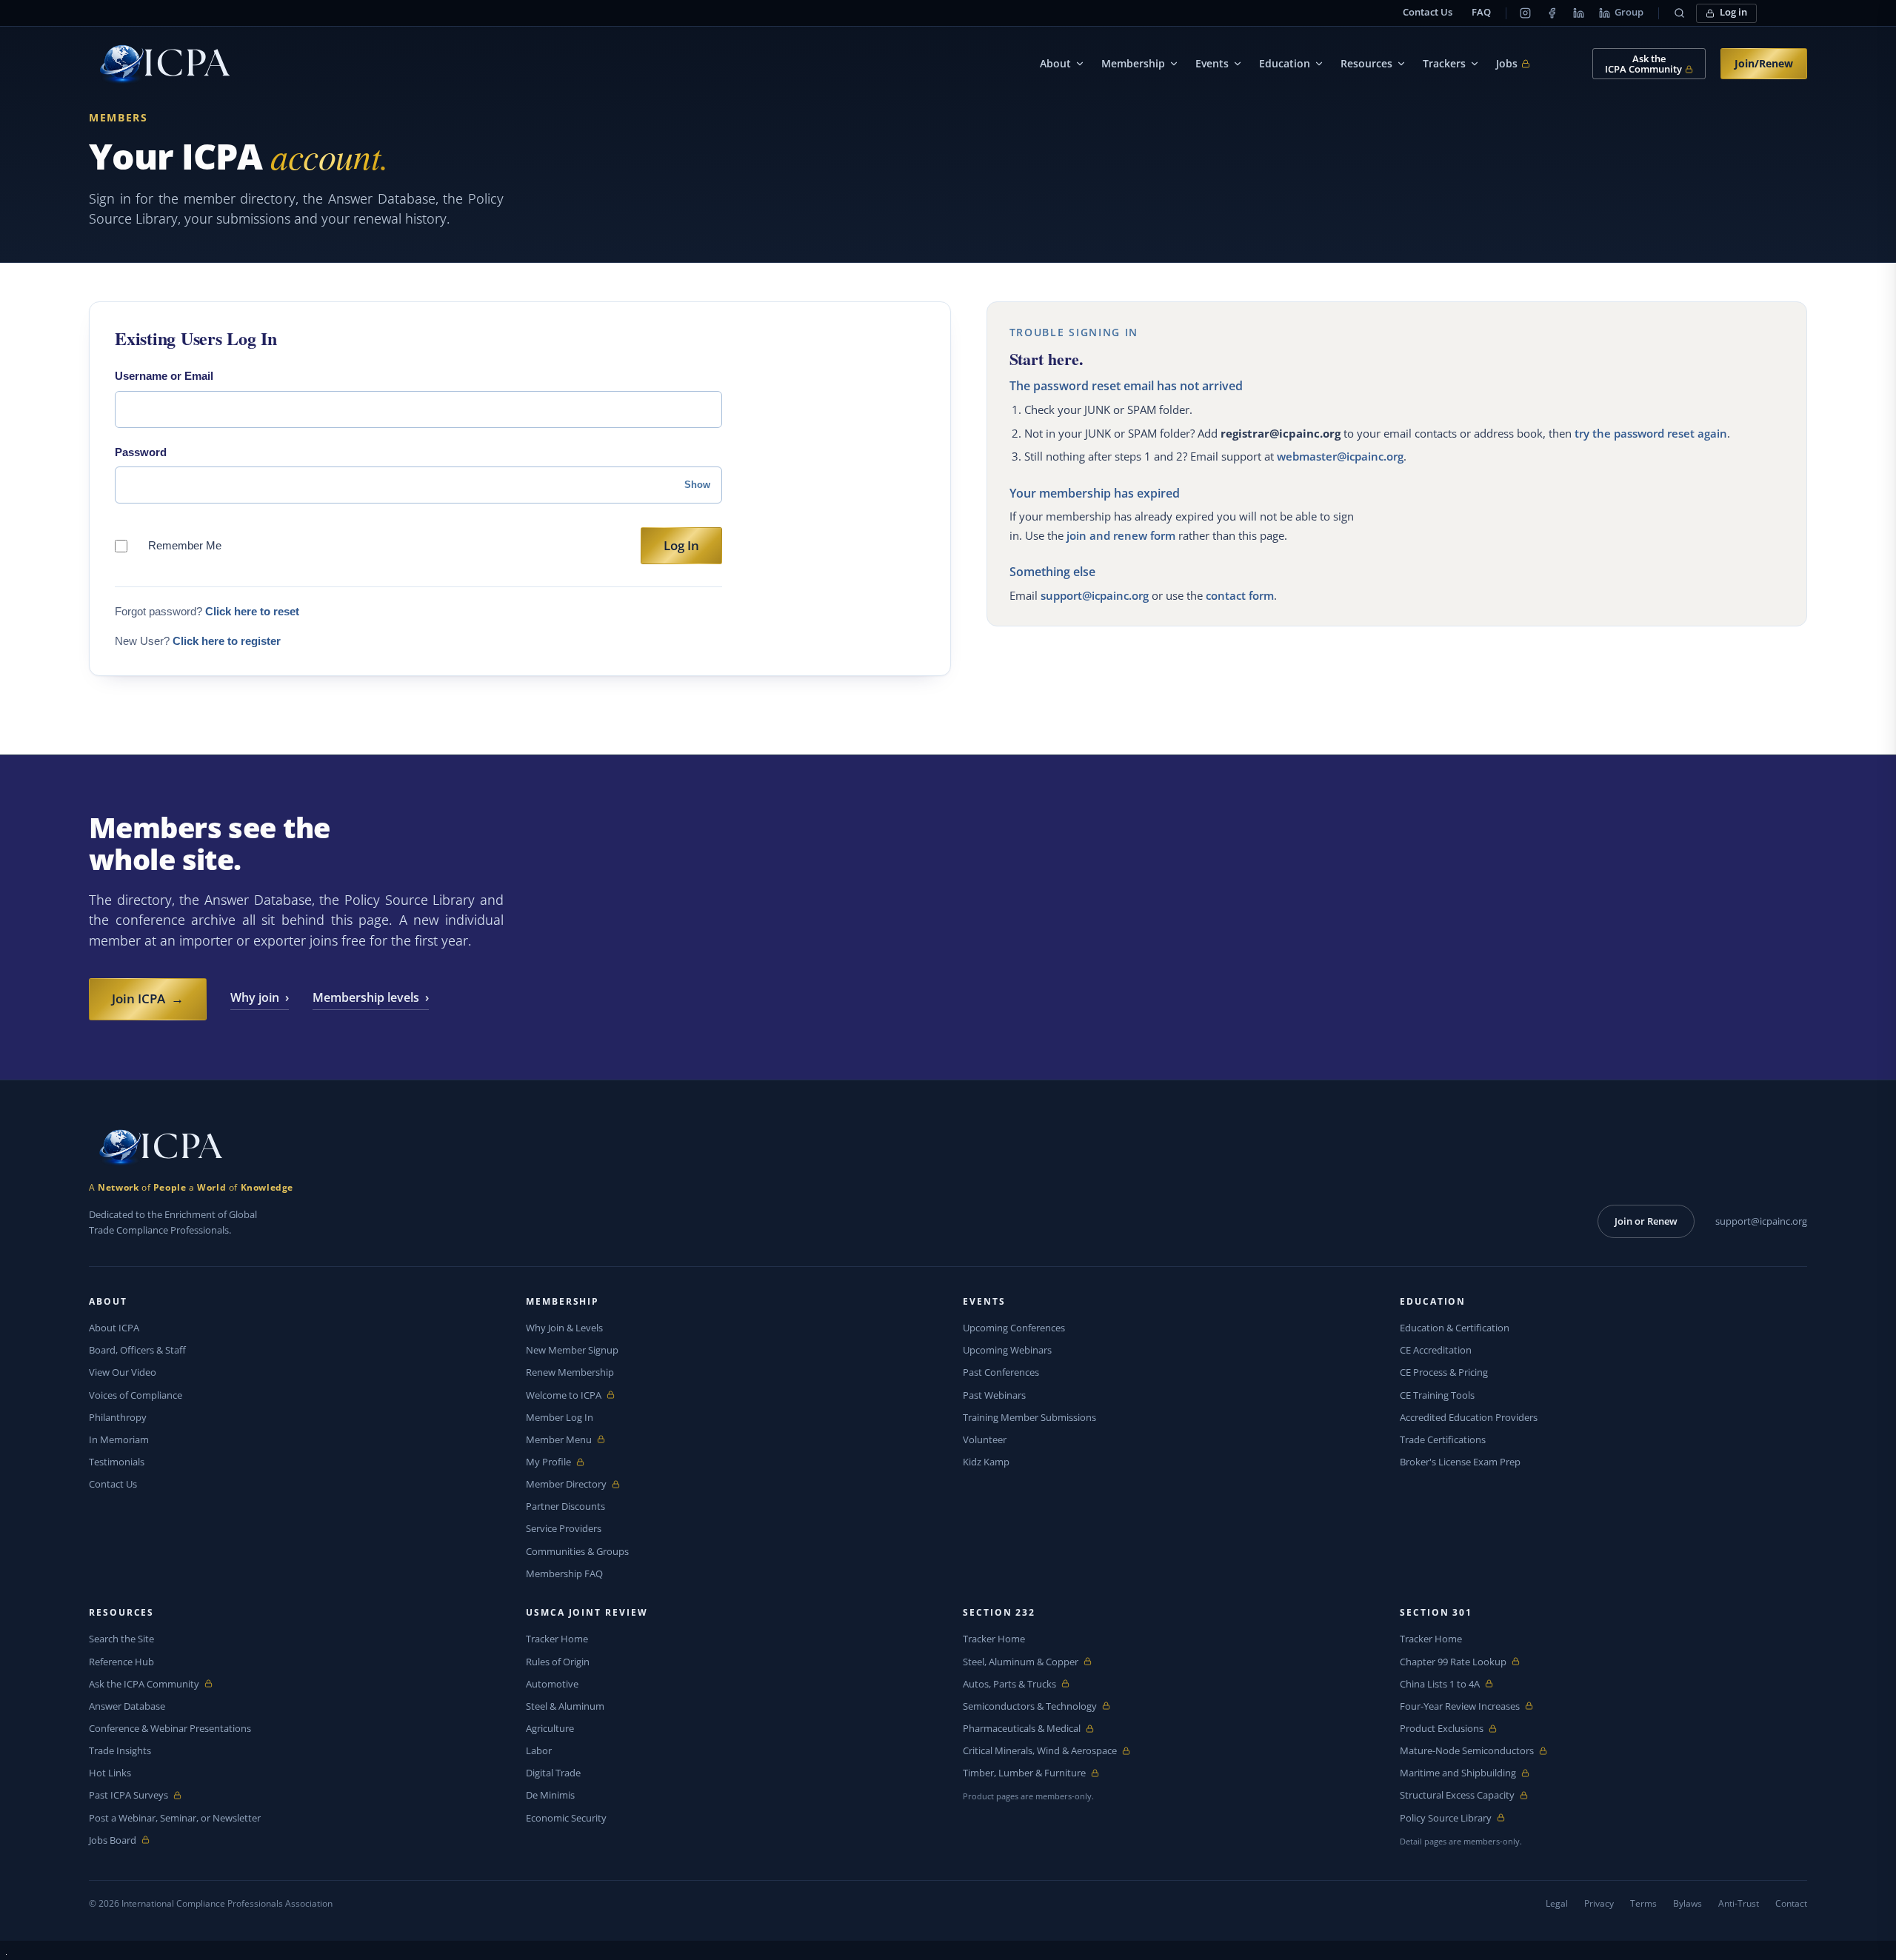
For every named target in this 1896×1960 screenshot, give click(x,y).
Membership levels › (371, 997)
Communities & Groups (577, 1551)
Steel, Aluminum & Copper (1021, 1662)
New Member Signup (572, 1350)
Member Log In (560, 1417)
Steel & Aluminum (565, 1706)
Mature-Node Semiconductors (1467, 1751)
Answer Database (127, 1706)
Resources (1366, 63)
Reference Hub (121, 1662)
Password (141, 452)
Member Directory (566, 1484)
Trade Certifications (1443, 1439)
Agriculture (550, 1728)
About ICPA (114, 1328)
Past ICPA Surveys (128, 1795)
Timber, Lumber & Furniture (1024, 1773)
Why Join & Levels (564, 1328)
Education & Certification (1455, 1328)
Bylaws (1688, 1903)
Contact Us (1428, 12)
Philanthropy (118, 1417)
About (1055, 63)
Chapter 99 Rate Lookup (1453, 1662)
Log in (1733, 12)
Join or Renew (1646, 1221)
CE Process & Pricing (1444, 1372)
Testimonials (117, 1462)
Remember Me (185, 545)
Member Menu (560, 1440)
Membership (1133, 63)
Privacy (1599, 1903)
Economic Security (566, 1818)
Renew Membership (570, 1372)
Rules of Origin (558, 1662)
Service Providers (564, 1528)
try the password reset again (1651, 433)
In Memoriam (119, 1439)
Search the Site (121, 1639)
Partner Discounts (565, 1506)
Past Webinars (994, 1395)
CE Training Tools (1437, 1395)
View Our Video (123, 1372)
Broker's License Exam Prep (1460, 1462)
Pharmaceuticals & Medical (1022, 1729)
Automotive (552, 1684)
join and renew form (1121, 535)
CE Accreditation (1436, 1350)
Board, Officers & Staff (137, 1350)
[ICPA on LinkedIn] (1578, 13)
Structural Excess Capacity (1457, 1795)
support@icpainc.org (1095, 595)
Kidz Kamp (986, 1462)
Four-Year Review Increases (1460, 1706)
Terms (1643, 1903)
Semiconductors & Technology (1030, 1706)
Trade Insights (120, 1750)
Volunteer (985, 1439)
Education (1285, 63)
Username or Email (164, 376)
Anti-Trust (1739, 1903)
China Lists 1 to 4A (1440, 1684)
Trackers (1444, 63)
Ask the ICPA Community (144, 1684)
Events (1212, 63)
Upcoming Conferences (1014, 1328)
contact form (1240, 595)
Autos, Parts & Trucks (1009, 1684)
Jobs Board (123, 1840)
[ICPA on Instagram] (1525, 13)
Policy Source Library (1446, 1818)
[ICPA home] (159, 64)
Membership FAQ (564, 1573)
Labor (539, 1750)
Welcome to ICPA (564, 1395)
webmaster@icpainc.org (1340, 456)
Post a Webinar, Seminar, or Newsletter (175, 1818)
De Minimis (550, 1795)
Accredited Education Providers (1469, 1417)
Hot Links (110, 1773)
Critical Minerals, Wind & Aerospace (1040, 1751)
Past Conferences (1001, 1372)
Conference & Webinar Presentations (170, 1728)
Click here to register (227, 641)
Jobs (1513, 64)
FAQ (1481, 12)
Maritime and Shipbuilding (1458, 1773)
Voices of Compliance (136, 1395)
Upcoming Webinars (1007, 1350)
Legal (1557, 1903)
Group (1629, 12)
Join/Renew (1764, 63)
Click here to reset (252, 611)
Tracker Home (557, 1639)
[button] (1679, 13)
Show (697, 485)
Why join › (260, 997)
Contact (1791, 1903)
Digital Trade (553, 1773)
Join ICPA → (148, 999)
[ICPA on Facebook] (1552, 13)
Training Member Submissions (1029, 1417)
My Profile (560, 1462)
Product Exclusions (1442, 1729)
